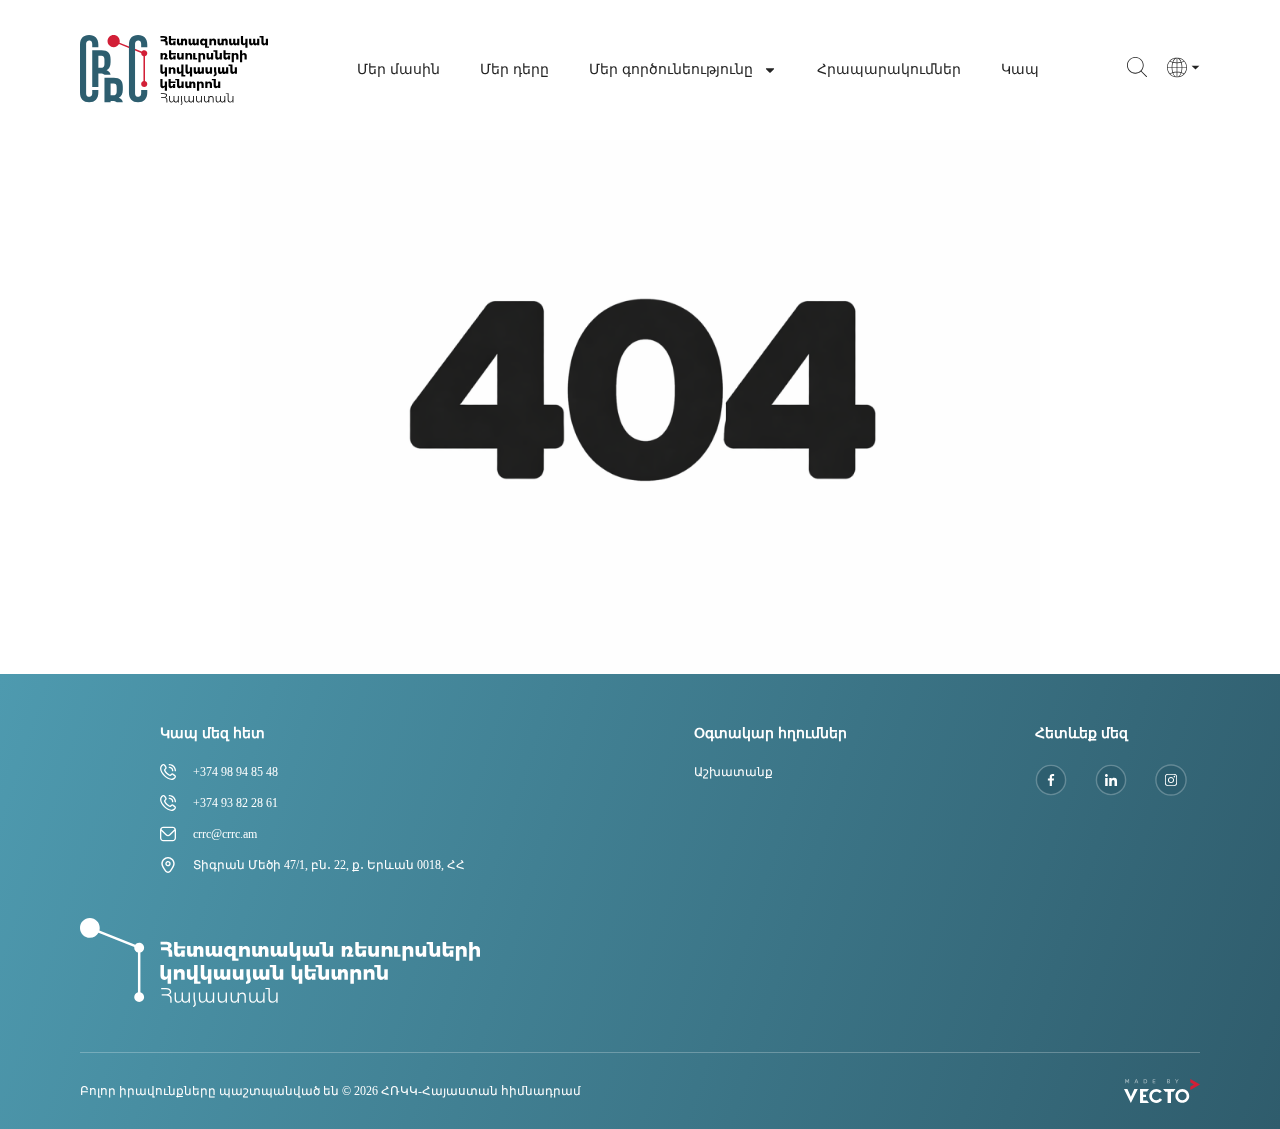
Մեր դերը (514, 69)
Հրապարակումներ (889, 69)
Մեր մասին (398, 69)
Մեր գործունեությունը (671, 69)
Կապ (1020, 69)
